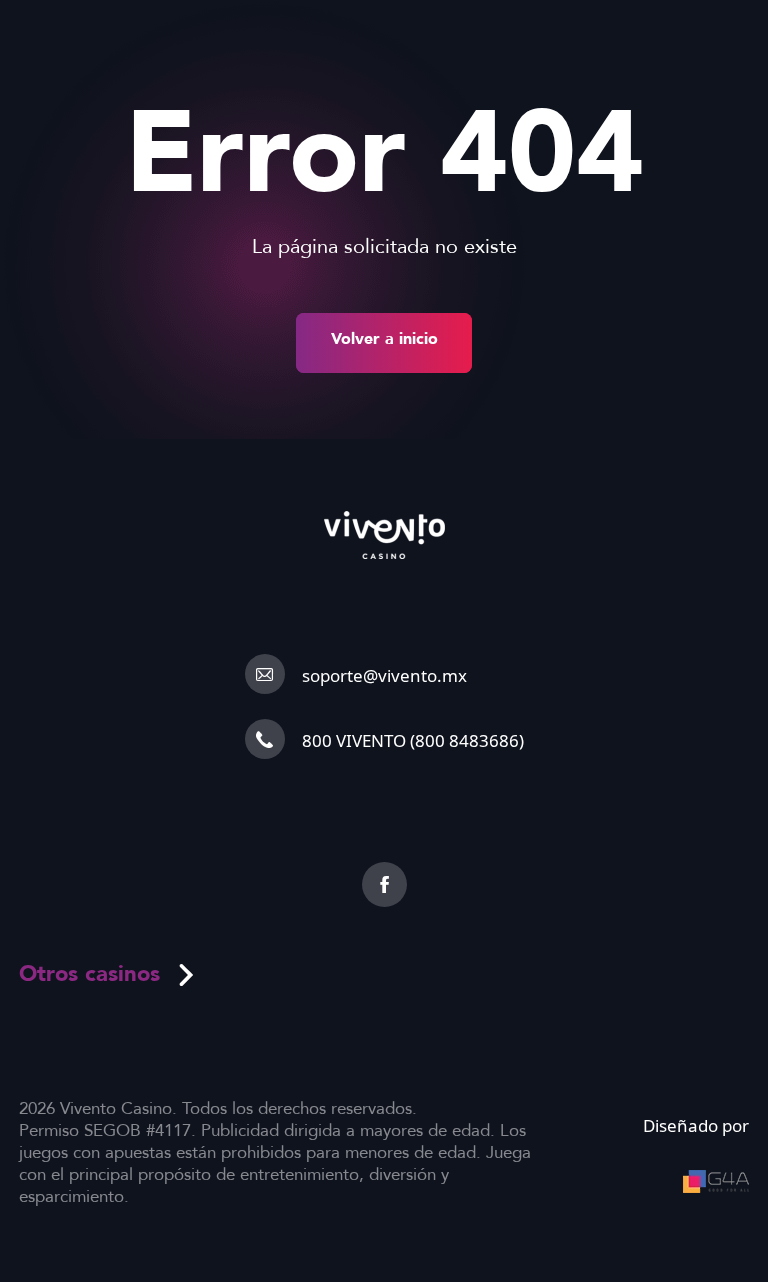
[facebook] (384, 884)
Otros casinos (89, 974)
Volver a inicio (384, 339)
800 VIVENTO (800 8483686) (413, 740)
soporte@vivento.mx (384, 675)
